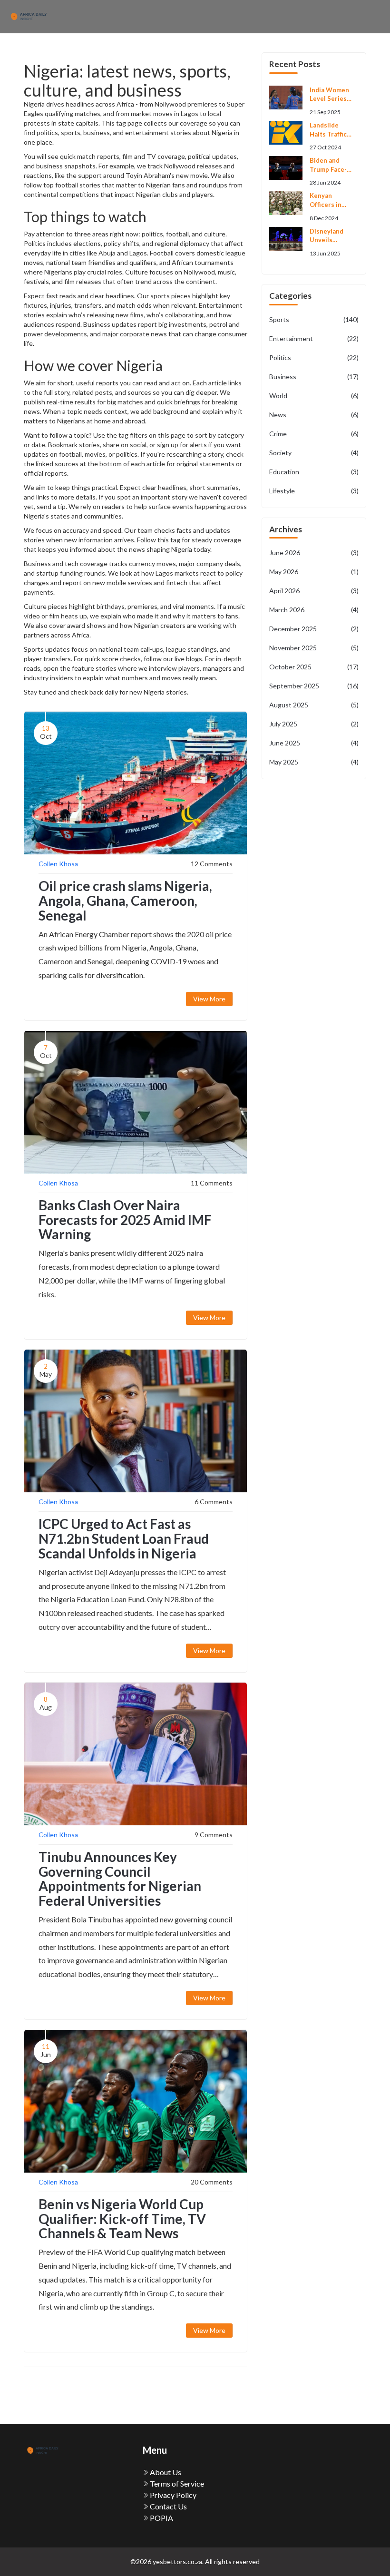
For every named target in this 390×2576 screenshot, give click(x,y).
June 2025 (314, 743)
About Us (165, 2472)
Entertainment (314, 338)
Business (314, 377)
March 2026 (314, 610)
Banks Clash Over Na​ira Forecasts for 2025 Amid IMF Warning (125, 1220)
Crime (314, 434)
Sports (314, 319)
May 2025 (314, 762)
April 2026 (314, 591)
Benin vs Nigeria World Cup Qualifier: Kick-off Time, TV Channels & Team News (122, 2219)
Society (314, 453)
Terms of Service (176, 2483)
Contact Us (168, 2506)
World (314, 396)
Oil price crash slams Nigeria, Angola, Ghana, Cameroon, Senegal (125, 901)
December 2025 (314, 629)
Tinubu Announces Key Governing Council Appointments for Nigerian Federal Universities (120, 1879)
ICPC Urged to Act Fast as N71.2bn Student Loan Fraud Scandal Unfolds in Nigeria (124, 1538)
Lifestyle (314, 491)
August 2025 (314, 705)
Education (314, 472)
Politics (314, 358)
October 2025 (314, 667)
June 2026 (314, 553)
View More (209, 999)
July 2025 (314, 724)
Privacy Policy (172, 2495)
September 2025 (314, 686)
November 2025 (314, 648)
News (314, 415)
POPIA (161, 2518)
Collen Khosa (58, 864)
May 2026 (314, 572)
